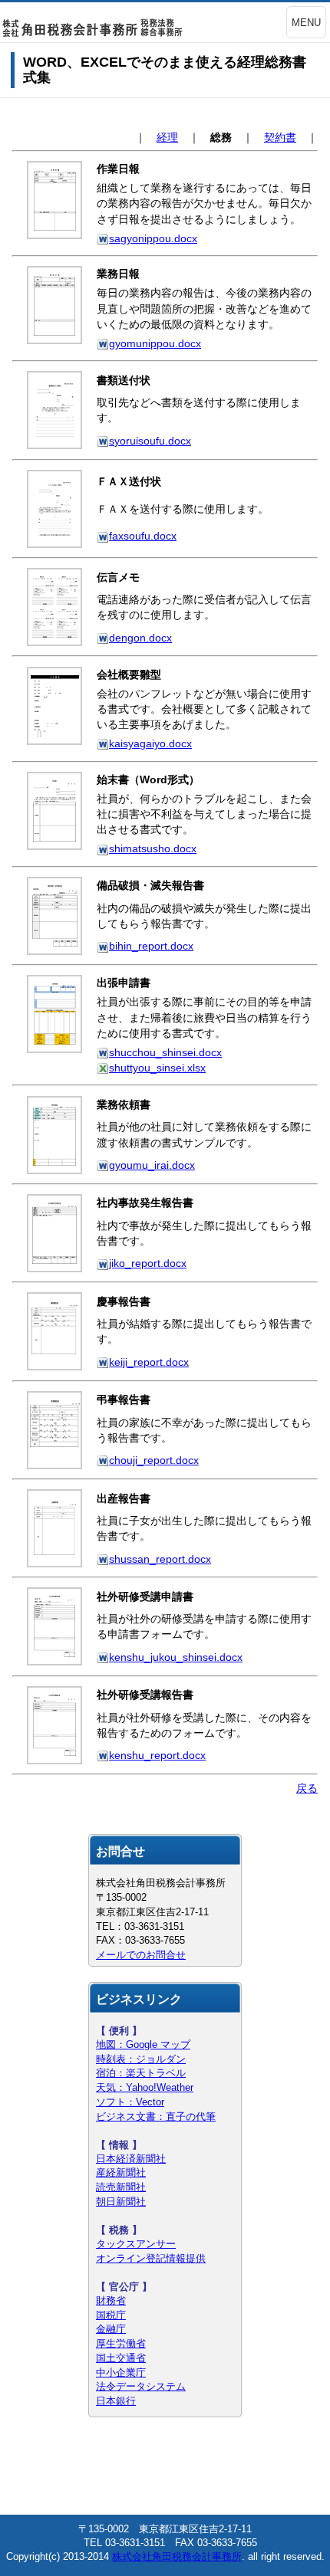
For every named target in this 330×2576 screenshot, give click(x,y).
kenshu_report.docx (157, 1755)
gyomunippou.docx (155, 343)
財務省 (111, 2300)
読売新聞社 (121, 2187)
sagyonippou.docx (153, 238)
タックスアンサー (136, 2244)
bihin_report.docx (151, 946)
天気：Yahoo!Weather (145, 2087)
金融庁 (111, 2329)
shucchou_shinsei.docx (165, 1052)
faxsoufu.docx (143, 536)
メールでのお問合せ (141, 1955)
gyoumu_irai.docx (152, 1165)
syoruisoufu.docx (150, 441)
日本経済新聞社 (131, 2159)
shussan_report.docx (160, 1559)
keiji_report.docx (149, 1362)
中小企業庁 (121, 2373)
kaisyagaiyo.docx (150, 743)
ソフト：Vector (130, 2102)
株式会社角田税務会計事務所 (177, 2556)
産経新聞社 (121, 2172)
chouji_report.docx (154, 1460)
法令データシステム (141, 2386)
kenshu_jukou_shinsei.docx (176, 1657)
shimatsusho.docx (153, 848)
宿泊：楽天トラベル (141, 2073)
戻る (307, 1788)
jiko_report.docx (148, 1263)
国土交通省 (121, 2358)
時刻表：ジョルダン (141, 2059)
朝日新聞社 (121, 2202)
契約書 (280, 137)
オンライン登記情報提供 (151, 2258)
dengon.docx (140, 638)
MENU (306, 23)
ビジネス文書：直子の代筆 (156, 2117)
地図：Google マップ (143, 2044)
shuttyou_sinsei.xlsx (157, 1068)
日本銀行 (116, 2401)
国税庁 (111, 2315)
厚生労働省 (121, 2343)
